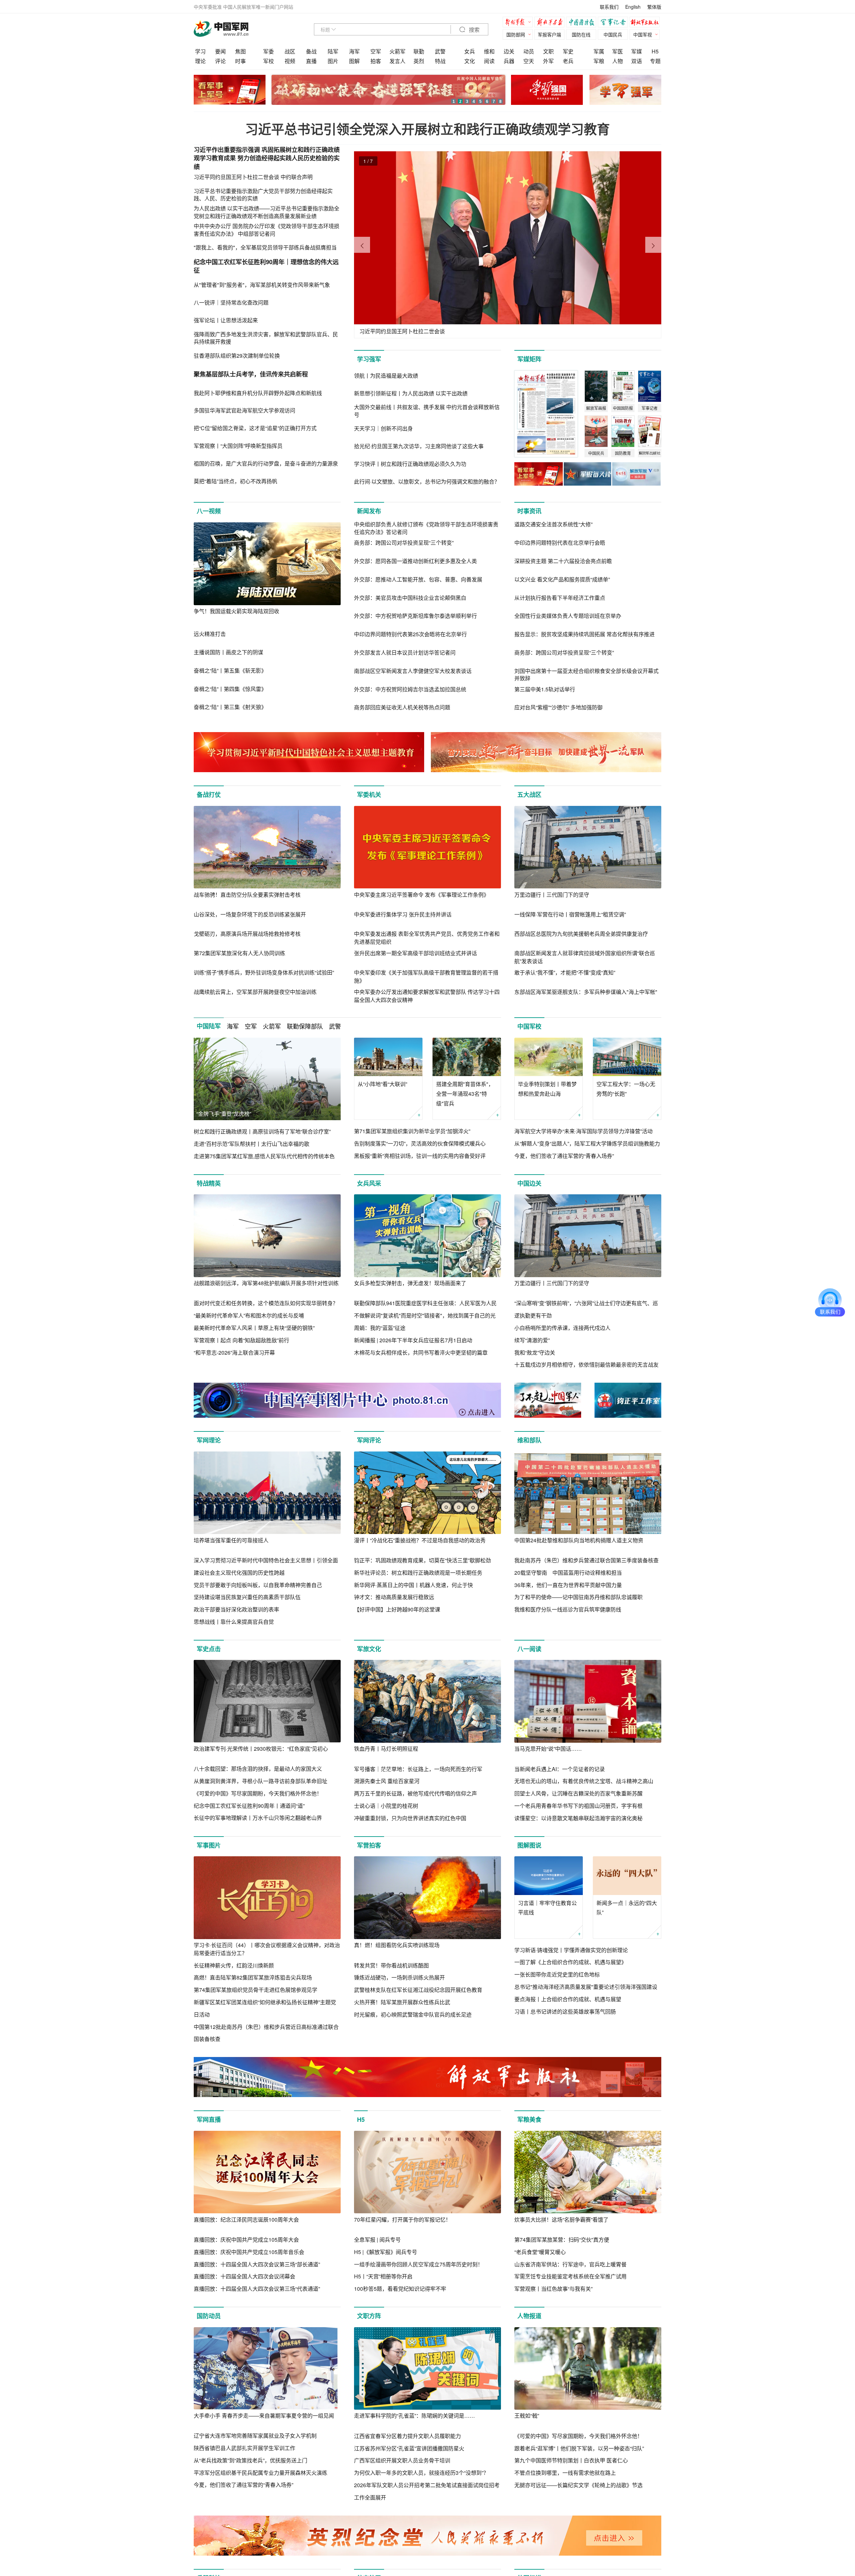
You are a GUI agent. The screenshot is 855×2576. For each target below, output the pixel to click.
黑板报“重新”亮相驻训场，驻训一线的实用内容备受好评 (420, 1156)
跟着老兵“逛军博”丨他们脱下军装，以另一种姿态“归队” (579, 2448)
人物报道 (529, 2316)
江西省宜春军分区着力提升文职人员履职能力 (407, 2436)
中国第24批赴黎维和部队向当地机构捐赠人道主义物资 (579, 1540)
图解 (354, 61)
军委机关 (369, 795)
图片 (333, 61)
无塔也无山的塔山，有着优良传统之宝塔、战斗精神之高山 (584, 1781)
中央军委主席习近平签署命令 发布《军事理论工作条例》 (421, 895)
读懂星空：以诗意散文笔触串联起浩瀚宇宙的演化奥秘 (578, 1818)
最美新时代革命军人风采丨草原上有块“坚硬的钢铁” (254, 1328)
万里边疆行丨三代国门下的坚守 (552, 895)
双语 (637, 61)
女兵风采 (369, 1183)
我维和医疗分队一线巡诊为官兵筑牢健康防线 (568, 1609)
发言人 (397, 61)
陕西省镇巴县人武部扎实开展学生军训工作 (244, 2448)
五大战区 (529, 795)
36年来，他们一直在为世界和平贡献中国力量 (568, 1585)
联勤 (419, 51)
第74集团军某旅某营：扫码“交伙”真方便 (562, 2240)
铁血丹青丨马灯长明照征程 (386, 1749)
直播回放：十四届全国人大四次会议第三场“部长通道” (257, 2264)
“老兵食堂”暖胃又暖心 (540, 2252)
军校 (269, 61)
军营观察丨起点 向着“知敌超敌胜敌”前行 (241, 1340)
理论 (200, 61)
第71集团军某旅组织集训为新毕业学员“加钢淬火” (412, 1131)
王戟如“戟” (527, 2416)
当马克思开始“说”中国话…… (548, 1749)
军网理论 (209, 1440)
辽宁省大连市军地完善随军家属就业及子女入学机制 (255, 2436)
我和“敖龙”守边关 (535, 1352)
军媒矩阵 (529, 359)
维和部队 (529, 1440)
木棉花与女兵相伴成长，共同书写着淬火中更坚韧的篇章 (421, 1352)
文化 (470, 61)
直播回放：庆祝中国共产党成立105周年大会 (246, 2240)
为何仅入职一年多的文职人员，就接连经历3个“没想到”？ (421, 2473)
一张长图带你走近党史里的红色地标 (557, 1974)
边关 (509, 51)
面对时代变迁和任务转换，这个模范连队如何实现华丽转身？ (266, 1303)
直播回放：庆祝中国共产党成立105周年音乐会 (249, 2252)
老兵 (568, 61)
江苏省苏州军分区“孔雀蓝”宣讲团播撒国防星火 (409, 2448)
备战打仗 (209, 795)
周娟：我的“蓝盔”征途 (380, 1328)
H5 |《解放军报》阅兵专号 (386, 2252)
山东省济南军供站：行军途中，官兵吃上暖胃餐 (570, 2264)
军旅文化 (369, 1649)
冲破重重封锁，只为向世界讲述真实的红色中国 (410, 1818)
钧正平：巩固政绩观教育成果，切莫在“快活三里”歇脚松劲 (422, 1560)
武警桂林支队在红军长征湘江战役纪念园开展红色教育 (418, 1990)
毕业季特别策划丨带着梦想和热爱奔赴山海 (547, 1089)
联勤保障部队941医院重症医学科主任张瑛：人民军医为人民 (425, 1303)
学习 (200, 51)
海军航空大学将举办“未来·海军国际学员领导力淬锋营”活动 (583, 1131)
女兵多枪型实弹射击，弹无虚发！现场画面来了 (410, 1283)
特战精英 (209, 1183)
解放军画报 (551, 23)
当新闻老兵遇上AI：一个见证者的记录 (560, 1769)
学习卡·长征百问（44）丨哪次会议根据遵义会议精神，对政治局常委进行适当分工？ (267, 1949)
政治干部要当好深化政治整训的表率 (236, 1609)
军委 (269, 51)
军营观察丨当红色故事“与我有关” (553, 2289)
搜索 (474, 30)
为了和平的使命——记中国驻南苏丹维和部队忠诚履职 (578, 1597)
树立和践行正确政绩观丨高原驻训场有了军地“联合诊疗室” (262, 1131)
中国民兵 (613, 34)
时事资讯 (529, 511)
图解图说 (529, 1845)
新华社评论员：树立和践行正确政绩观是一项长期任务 (418, 1573)
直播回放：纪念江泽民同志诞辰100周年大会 (246, 2219)
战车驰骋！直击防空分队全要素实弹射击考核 (247, 895)
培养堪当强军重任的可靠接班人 (231, 1540)
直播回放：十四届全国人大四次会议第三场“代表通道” (257, 2289)
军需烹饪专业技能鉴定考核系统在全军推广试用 (570, 2276)
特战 (440, 61)
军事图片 (209, 1845)
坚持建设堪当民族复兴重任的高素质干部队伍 (247, 1597)
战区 (290, 51)
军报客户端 (549, 34)
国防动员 (209, 2316)
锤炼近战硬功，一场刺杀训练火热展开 (399, 1977)
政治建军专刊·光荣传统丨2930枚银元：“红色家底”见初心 (261, 1749)
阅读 (489, 61)
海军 (354, 51)
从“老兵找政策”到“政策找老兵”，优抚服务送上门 (250, 2460)
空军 (376, 51)
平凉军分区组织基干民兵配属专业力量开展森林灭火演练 (261, 2473)
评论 (220, 61)
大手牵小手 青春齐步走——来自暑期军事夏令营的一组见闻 (264, 2416)
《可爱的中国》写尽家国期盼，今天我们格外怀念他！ (258, 1793)
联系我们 (609, 7)
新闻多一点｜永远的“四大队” (627, 1908)
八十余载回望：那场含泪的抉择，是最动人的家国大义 (258, 1769)
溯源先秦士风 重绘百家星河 (387, 1781)
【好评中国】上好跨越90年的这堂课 (397, 1609)
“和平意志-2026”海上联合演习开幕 (234, 1352)
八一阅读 (529, 1649)
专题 (655, 61)
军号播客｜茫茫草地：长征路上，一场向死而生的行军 (418, 1769)
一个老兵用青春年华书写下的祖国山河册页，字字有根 (578, 1806)
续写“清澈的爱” (532, 1340)
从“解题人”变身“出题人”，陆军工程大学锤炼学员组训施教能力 (587, 1143)
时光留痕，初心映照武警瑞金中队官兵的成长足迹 (413, 2014)
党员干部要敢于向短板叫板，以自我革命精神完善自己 (258, 1585)
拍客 (376, 61)
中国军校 (529, 1026)
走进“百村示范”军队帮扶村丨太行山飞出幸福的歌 (251, 1144)
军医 (618, 51)
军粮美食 (529, 2119)
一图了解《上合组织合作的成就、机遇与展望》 (570, 1962)
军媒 (637, 51)
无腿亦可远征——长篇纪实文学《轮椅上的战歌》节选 (578, 2485)
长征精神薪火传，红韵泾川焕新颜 (234, 1965)
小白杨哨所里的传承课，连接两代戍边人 (562, 1328)
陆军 (333, 51)
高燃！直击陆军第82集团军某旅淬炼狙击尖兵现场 (253, 1977)
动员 (529, 51)
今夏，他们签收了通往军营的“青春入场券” (564, 1156)
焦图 (240, 51)
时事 (240, 61)
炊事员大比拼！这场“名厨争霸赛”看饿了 (561, 2219)
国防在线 (581, 34)
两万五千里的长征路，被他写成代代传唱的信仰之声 (415, 1793)
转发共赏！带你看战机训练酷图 (391, 1965)
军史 (568, 51)
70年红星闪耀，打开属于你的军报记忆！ (402, 2219)
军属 (599, 51)
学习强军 (369, 359)
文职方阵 (369, 2316)
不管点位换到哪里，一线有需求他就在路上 (565, 2473)
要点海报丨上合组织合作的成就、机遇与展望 (568, 1999)
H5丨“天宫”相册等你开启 (383, 2276)
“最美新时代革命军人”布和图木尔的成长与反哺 (249, 1315)
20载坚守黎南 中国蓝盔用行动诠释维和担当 (568, 1573)
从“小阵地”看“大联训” (382, 1084)
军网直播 (209, 2119)
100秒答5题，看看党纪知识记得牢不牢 (400, 2289)
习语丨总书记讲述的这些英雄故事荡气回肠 (565, 2011)
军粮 (599, 61)
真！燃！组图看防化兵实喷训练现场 (397, 1945)
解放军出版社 (646, 23)
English (633, 7)
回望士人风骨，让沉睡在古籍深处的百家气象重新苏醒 (578, 1793)
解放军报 (519, 23)
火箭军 (397, 51)
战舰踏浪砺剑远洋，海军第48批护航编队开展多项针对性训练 (266, 1283)
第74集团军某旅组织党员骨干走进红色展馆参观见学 (255, 1990)
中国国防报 (583, 23)
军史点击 (209, 1649)
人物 (618, 61)
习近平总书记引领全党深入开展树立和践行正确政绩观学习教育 (427, 129)
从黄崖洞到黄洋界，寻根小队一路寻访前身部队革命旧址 (261, 1781)
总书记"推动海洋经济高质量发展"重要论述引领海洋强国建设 (586, 1987)
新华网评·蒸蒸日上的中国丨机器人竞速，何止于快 (413, 1585)
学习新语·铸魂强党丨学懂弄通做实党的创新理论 (571, 1950)
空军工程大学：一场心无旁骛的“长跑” (626, 1089)
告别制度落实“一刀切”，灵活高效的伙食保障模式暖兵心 (420, 1143)
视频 (290, 61)
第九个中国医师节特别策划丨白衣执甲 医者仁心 (571, 2460)
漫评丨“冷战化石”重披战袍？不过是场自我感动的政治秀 (420, 1540)
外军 (548, 61)
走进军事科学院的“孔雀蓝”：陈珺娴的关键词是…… (414, 2416)
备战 (311, 51)
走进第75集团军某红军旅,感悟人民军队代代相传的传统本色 (264, 1156)
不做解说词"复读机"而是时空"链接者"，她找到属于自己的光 (425, 1315)
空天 (529, 61)
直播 (311, 61)
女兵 (470, 51)
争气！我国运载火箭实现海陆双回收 (236, 611)
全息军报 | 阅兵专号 (377, 2240)
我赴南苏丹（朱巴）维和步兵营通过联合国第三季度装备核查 (586, 1560)
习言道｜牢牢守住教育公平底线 (547, 1908)
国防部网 (516, 34)
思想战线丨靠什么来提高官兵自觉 (234, 1622)
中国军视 (643, 34)
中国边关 (529, 1183)
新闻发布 (369, 511)
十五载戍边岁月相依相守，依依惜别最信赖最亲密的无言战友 (586, 1364)
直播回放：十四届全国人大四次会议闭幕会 (244, 2276)
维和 (489, 51)
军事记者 (615, 23)
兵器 (509, 61)
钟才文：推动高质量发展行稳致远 (394, 1597)
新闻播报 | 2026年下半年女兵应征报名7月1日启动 (413, 1340)
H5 (655, 51)
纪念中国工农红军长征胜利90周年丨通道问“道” (249, 1806)
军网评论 (369, 1440)
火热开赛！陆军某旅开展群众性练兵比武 (402, 2002)
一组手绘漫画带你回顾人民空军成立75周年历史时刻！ (418, 2264)
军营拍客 (369, 1845)
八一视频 (209, 511)
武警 (440, 51)
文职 (548, 51)
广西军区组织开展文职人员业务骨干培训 (402, 2460)
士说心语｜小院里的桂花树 (386, 1806)
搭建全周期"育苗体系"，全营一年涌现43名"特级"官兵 (465, 1094)
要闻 (220, 51)
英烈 (419, 61)
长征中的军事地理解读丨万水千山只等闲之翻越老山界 (258, 1818)
